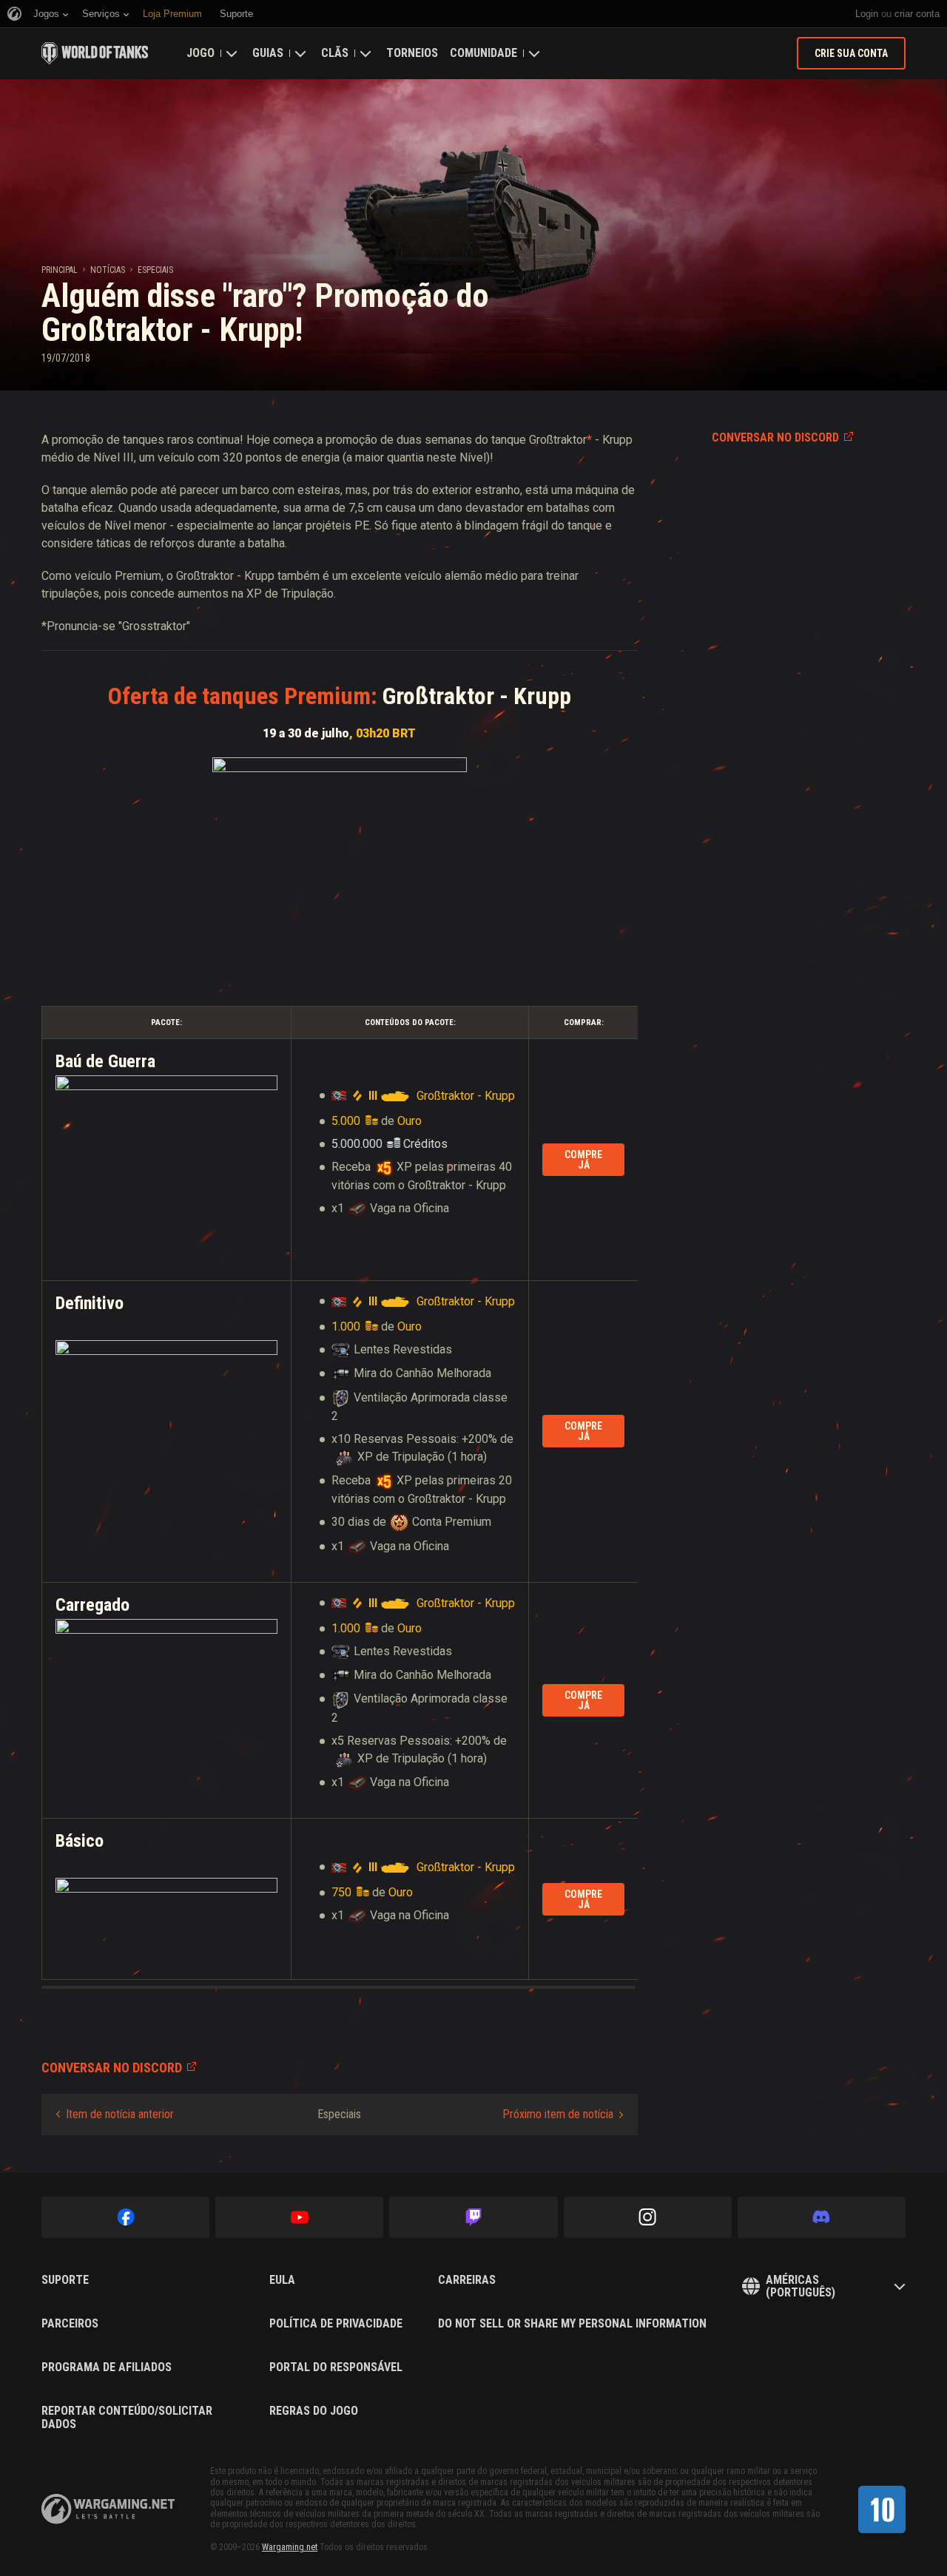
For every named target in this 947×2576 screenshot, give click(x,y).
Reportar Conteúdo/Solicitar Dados (127, 2417)
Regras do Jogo (314, 2411)
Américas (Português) (801, 2286)
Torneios (412, 53)
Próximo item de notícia (558, 2114)
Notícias (108, 270)
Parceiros (70, 2324)
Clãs (335, 53)
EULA (282, 2280)
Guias (268, 53)
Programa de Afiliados (107, 2367)
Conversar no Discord (775, 437)
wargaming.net (108, 2509)
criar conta (917, 14)
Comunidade (483, 53)
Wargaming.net (290, 2547)
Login (867, 14)
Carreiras (467, 2280)
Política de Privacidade (336, 2324)
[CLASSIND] (882, 2509)
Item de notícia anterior (120, 2114)
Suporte (65, 2280)
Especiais (155, 270)
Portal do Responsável (336, 2367)
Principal (60, 270)
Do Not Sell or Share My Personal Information (572, 2324)
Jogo (200, 53)
